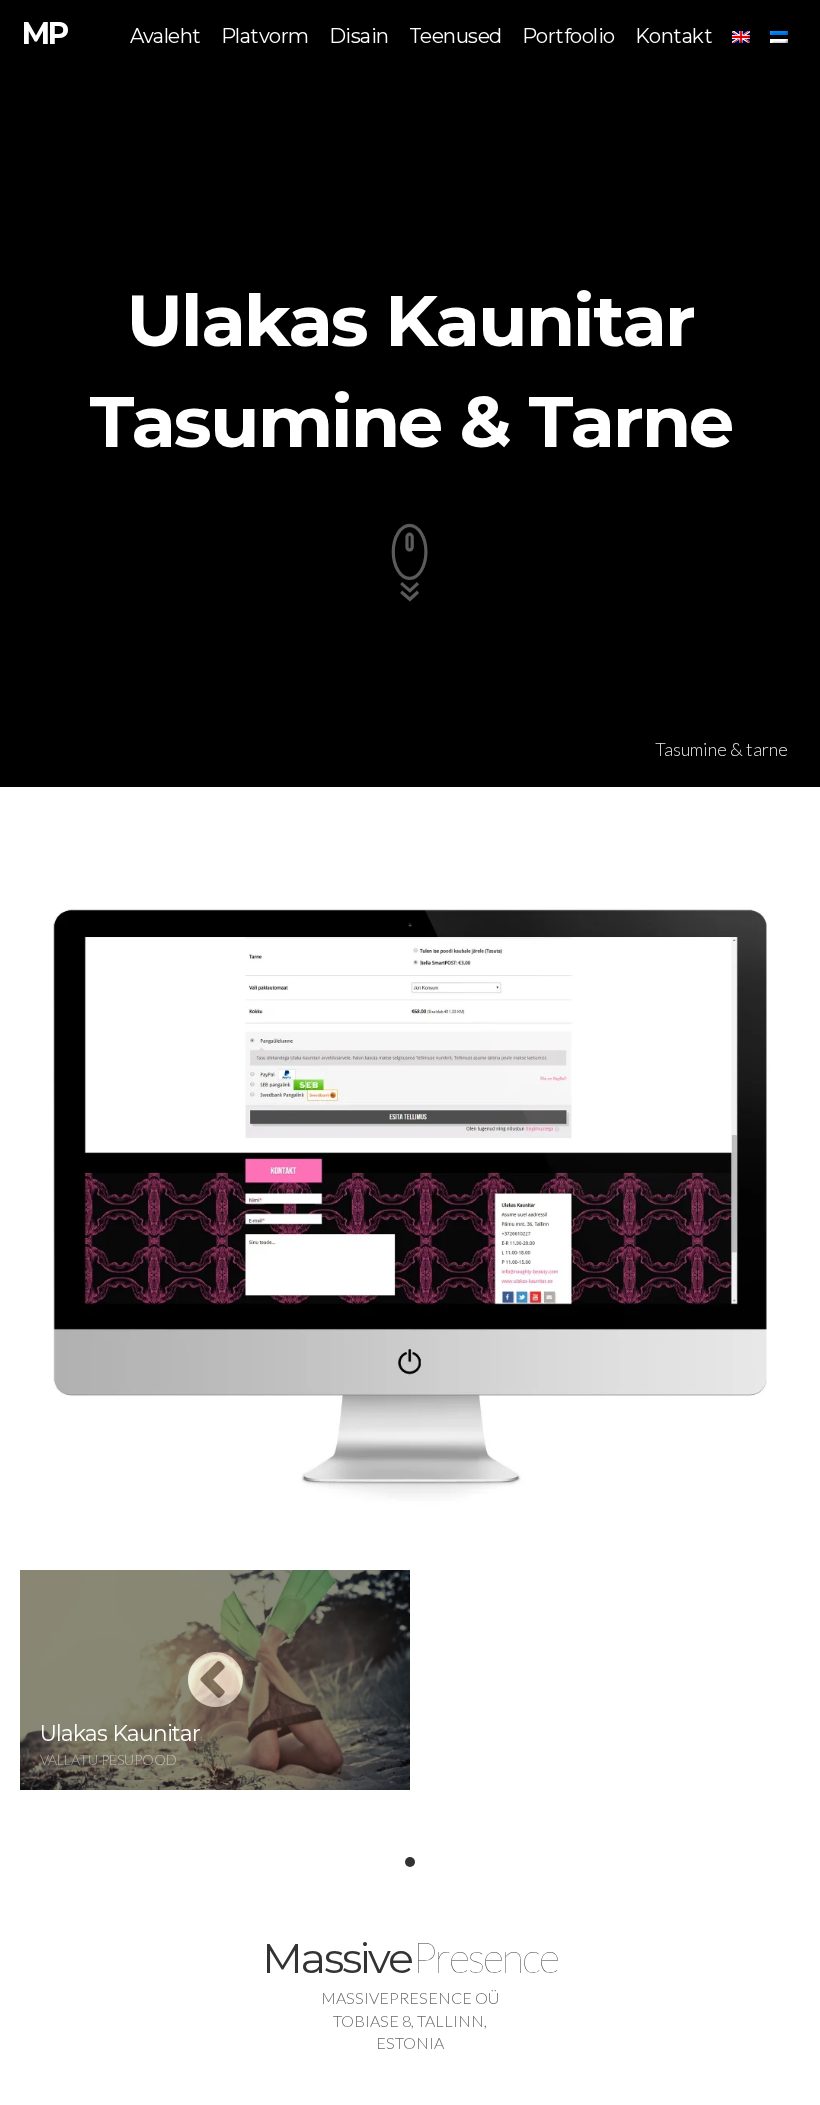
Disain (359, 36)
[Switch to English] (741, 37)
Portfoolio (568, 36)
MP (44, 33)
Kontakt (674, 36)
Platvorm (265, 36)
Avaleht (165, 36)
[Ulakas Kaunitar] (215, 1683)
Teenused (455, 36)
